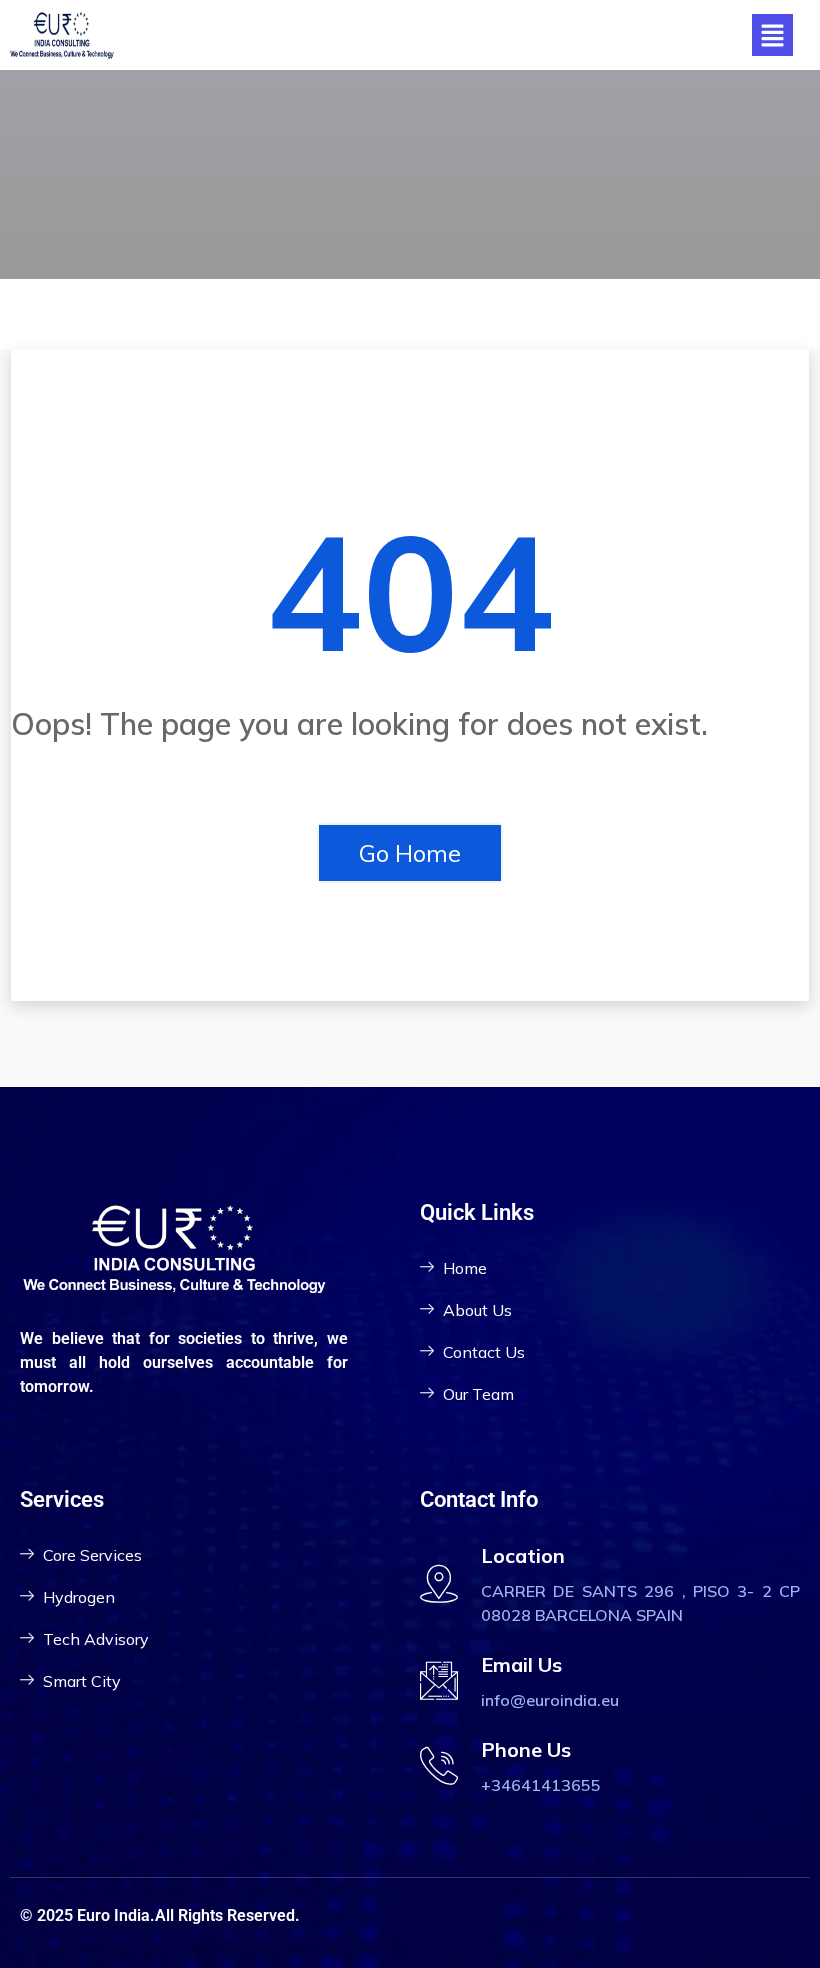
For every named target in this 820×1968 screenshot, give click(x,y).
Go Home (410, 853)
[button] (772, 34)
